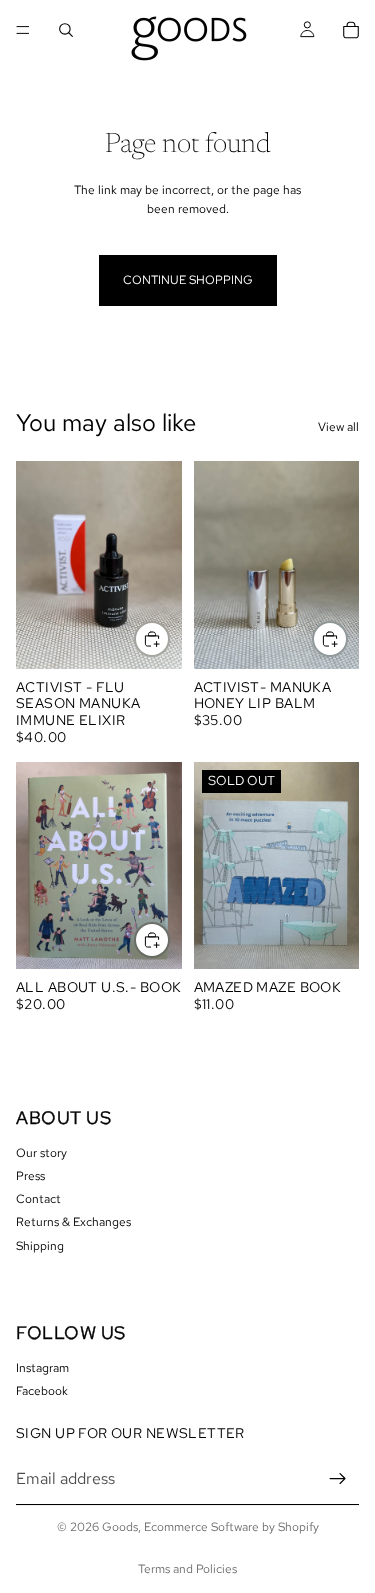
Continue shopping (188, 280)
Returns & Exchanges (73, 1222)
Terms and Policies (187, 1569)
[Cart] (351, 30)
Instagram (42, 1368)
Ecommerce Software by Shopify (231, 1527)
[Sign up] (338, 1479)
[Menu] (23, 30)
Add (169, 639)
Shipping (40, 1245)
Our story (41, 1152)
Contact (38, 1199)
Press (30, 1175)
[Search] (66, 30)
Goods (120, 1527)
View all (338, 427)
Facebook (42, 1391)
